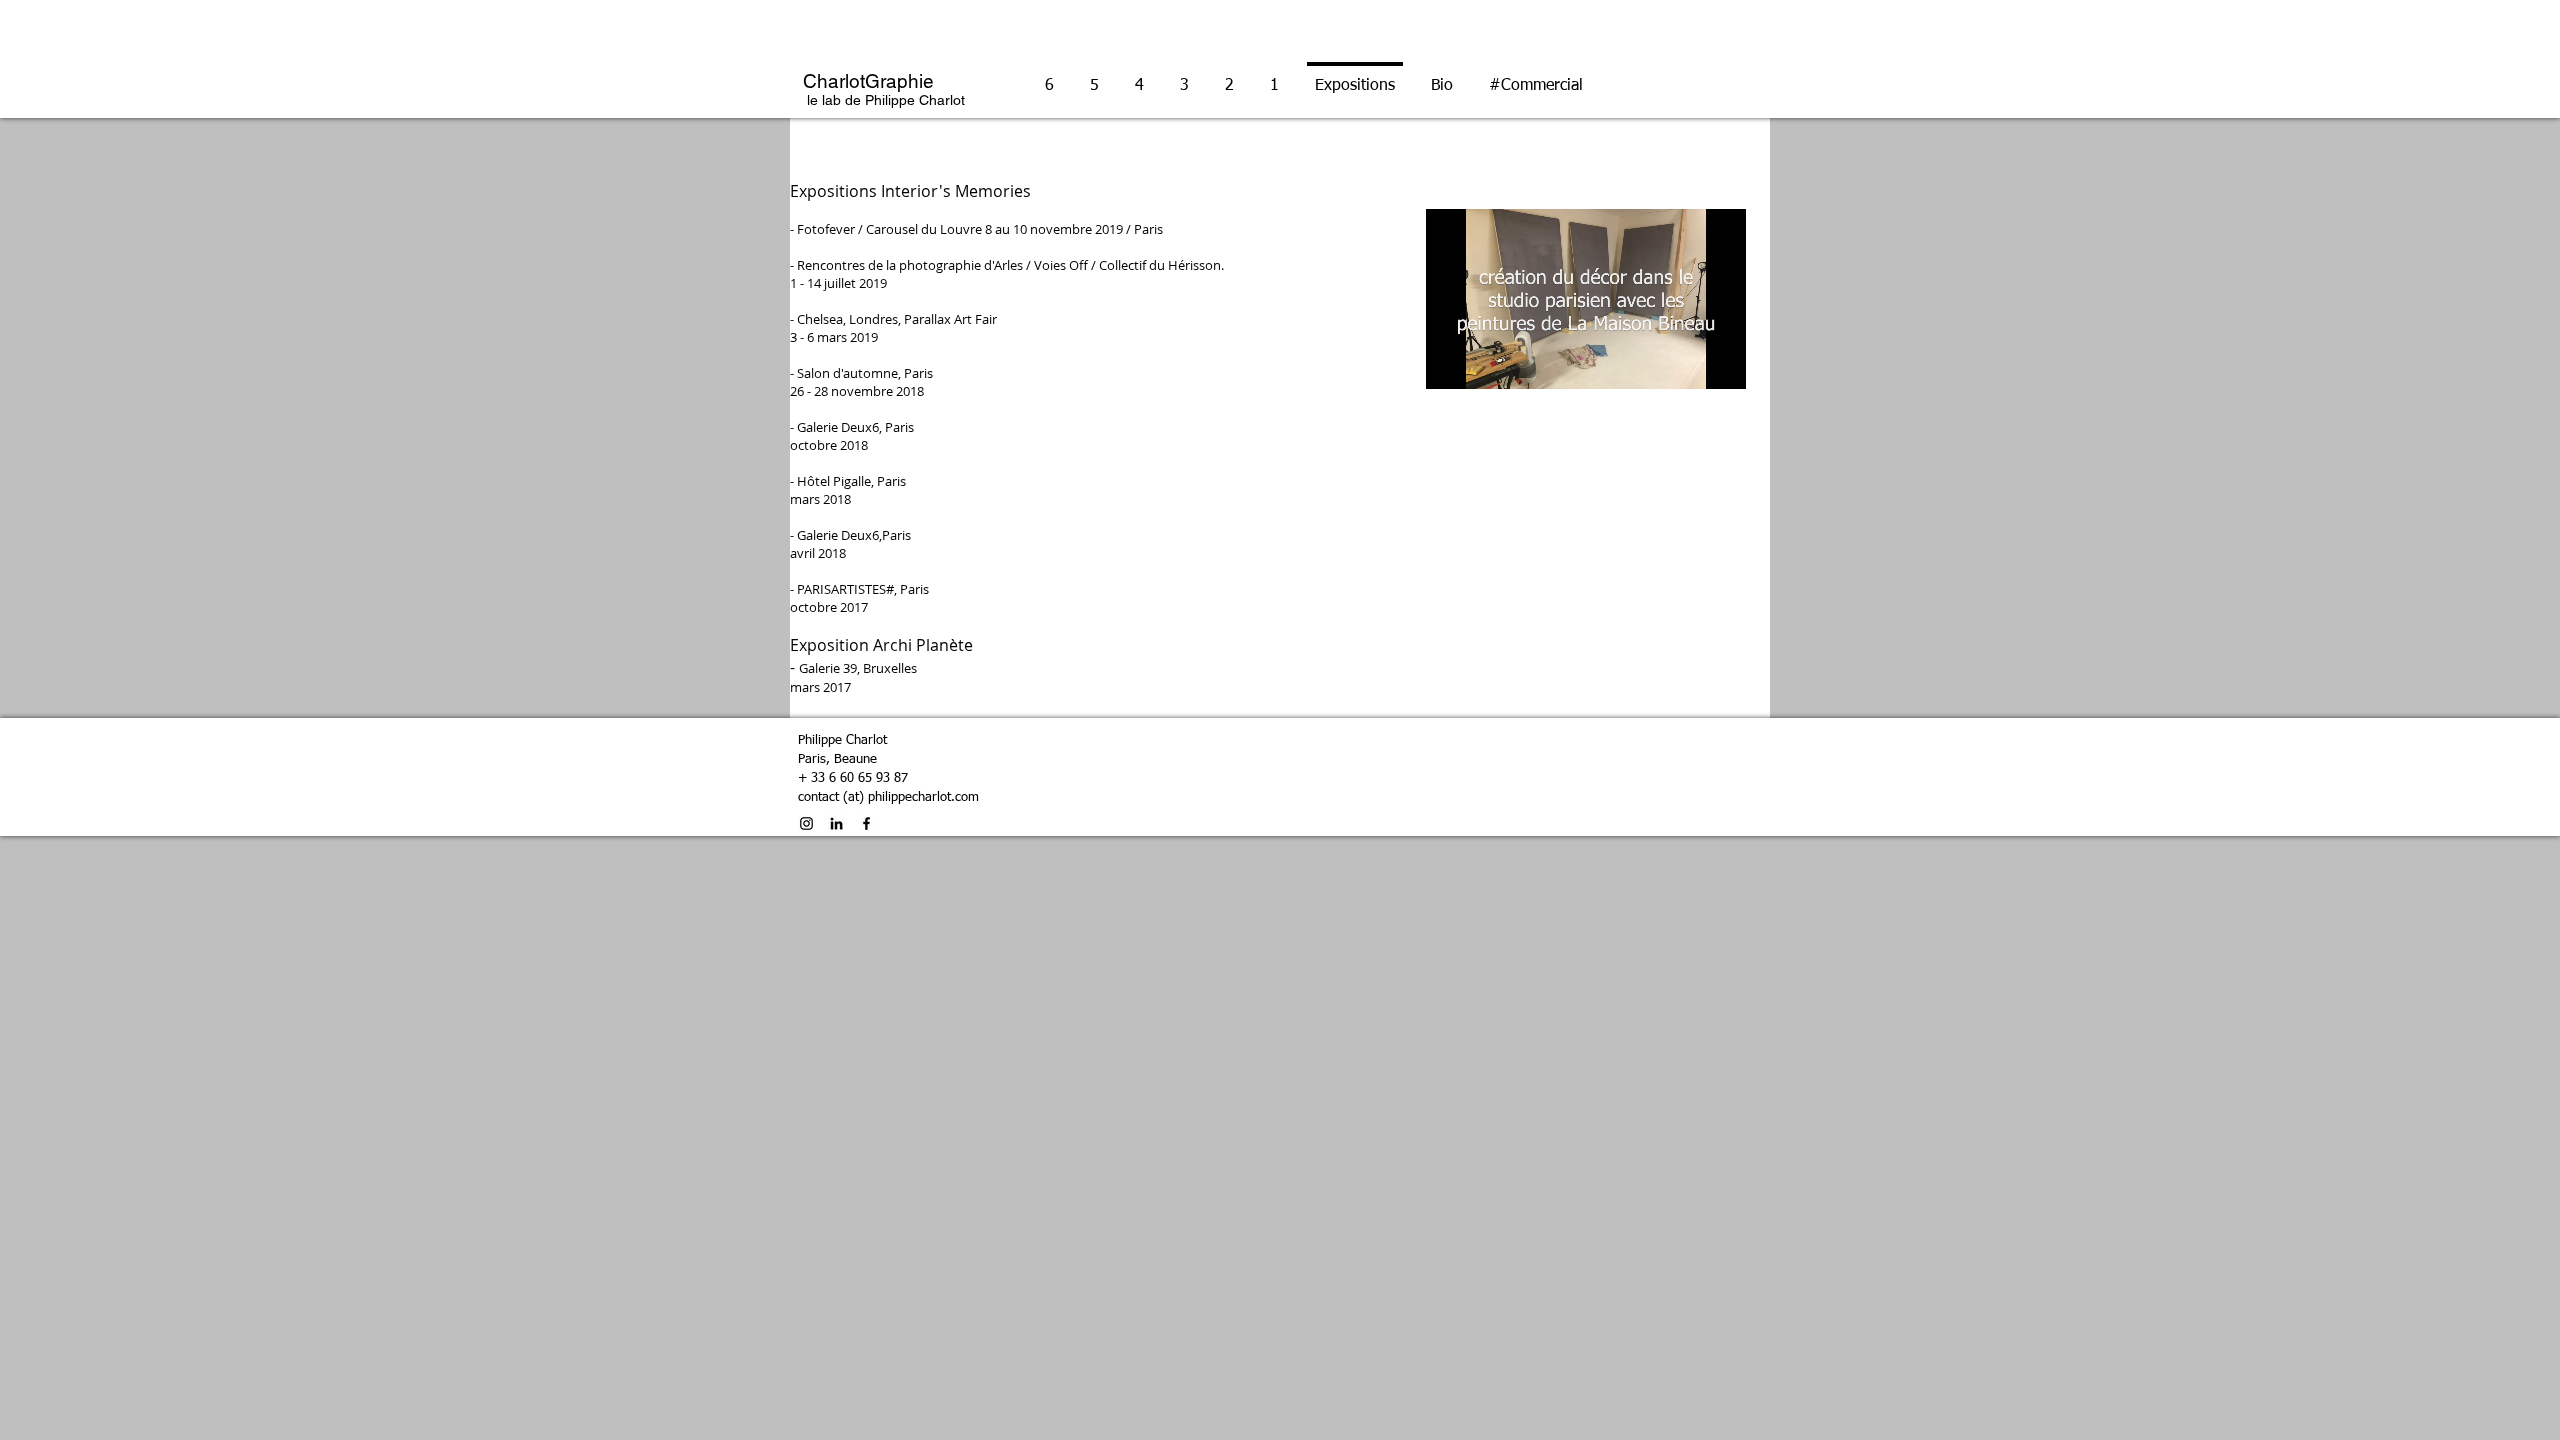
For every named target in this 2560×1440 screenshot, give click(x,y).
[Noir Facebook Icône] (866, 823)
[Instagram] (806, 823)
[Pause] (1452, 362)
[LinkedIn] (836, 823)
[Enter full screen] (1719, 362)
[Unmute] (1486, 362)
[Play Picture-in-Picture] (1685, 362)
